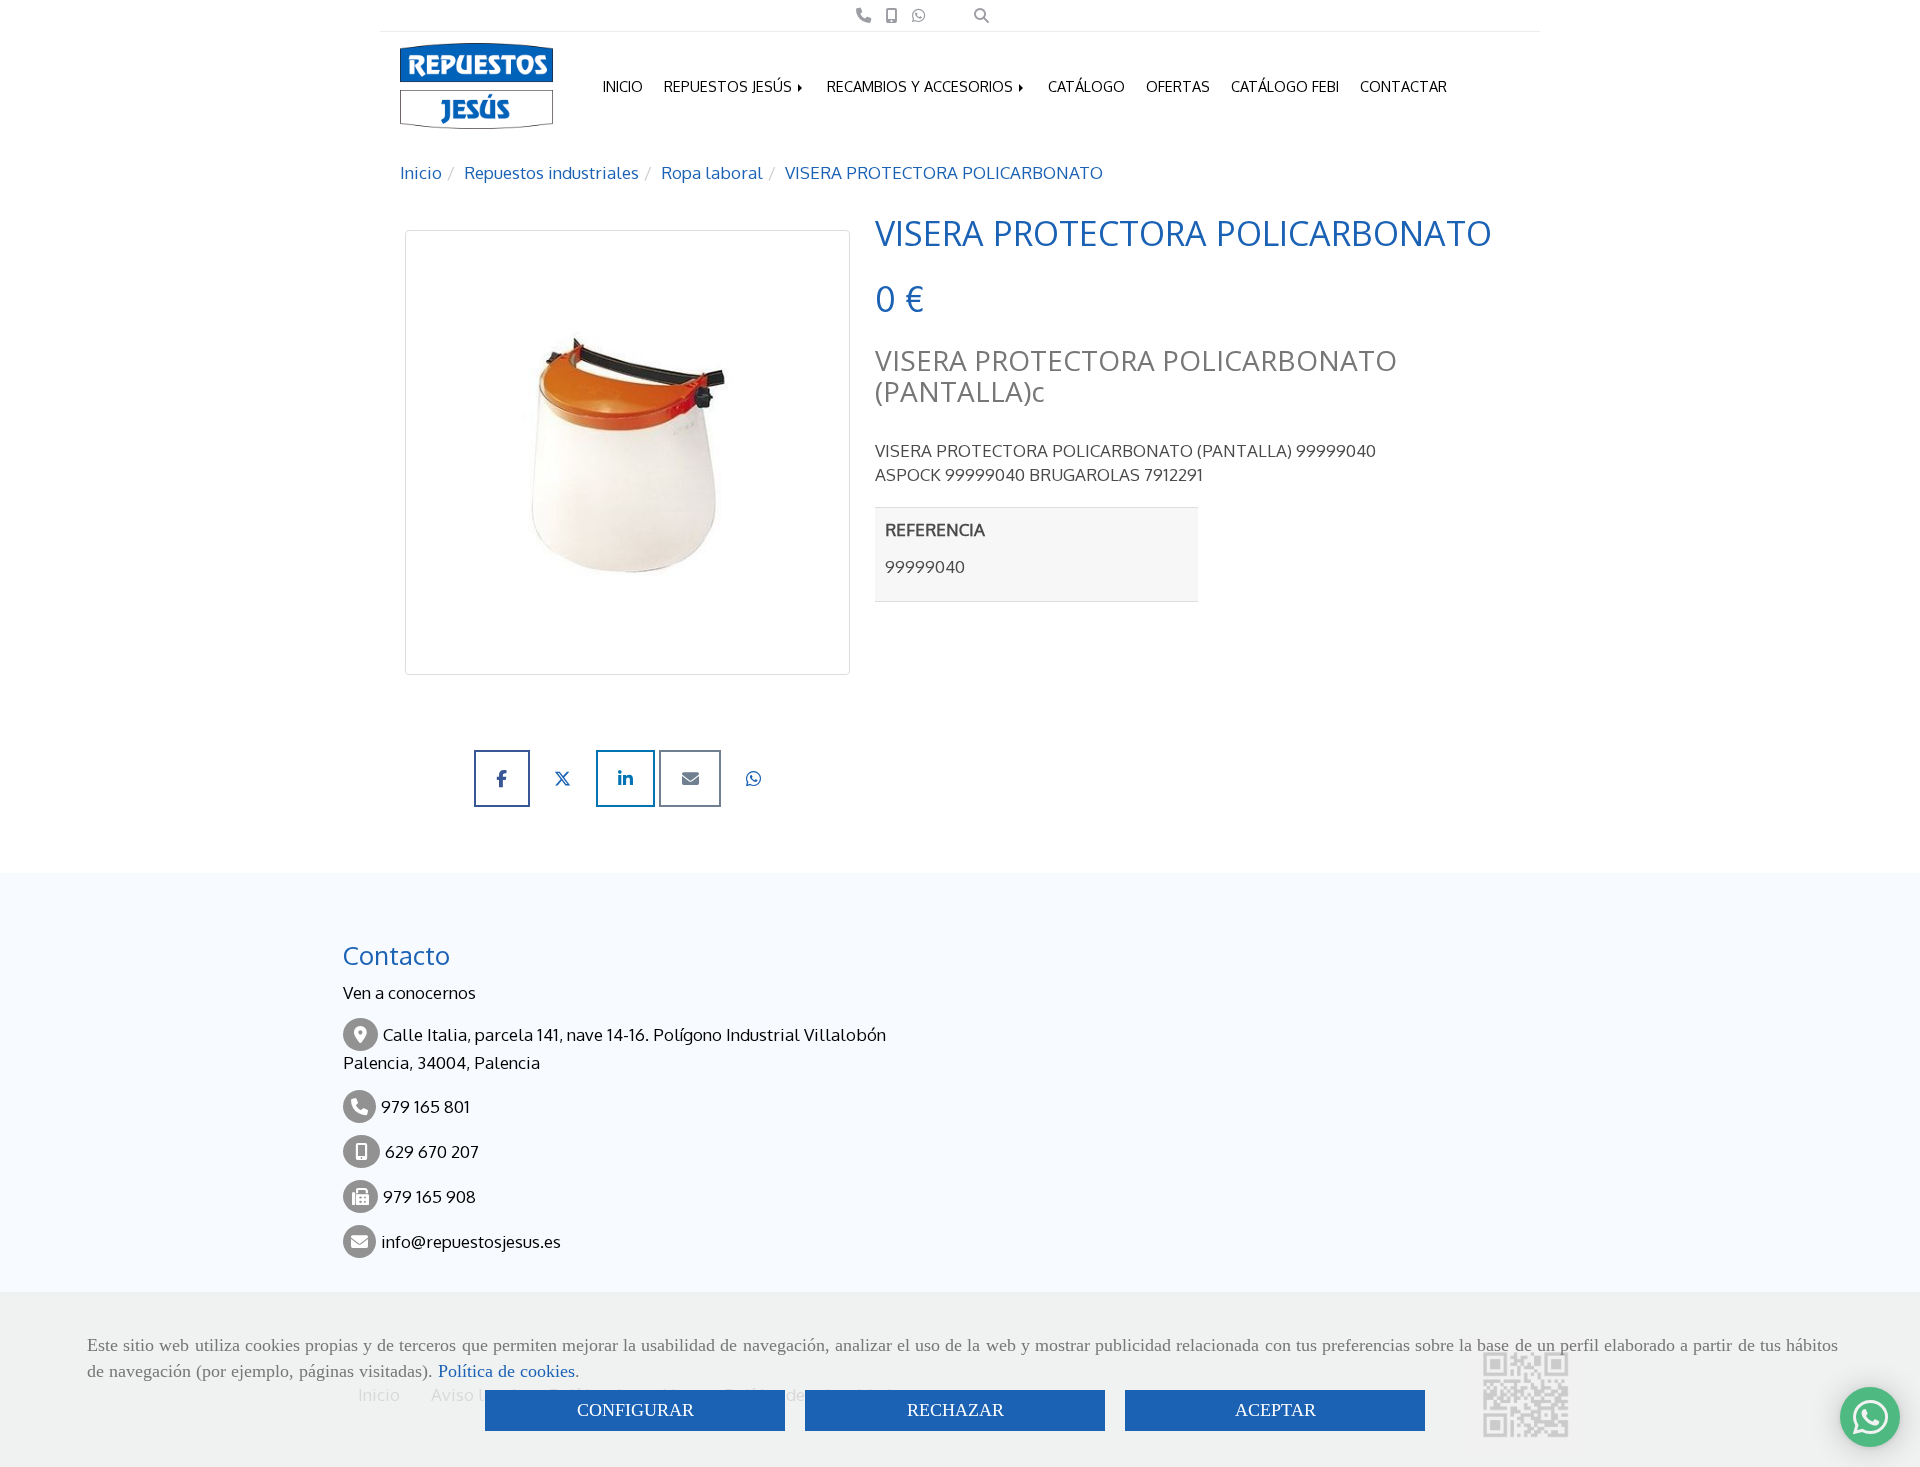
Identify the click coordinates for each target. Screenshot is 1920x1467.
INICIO (623, 86)
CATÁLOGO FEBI (1285, 86)
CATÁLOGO (1086, 86)
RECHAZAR (955, 1410)
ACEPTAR (1275, 1410)
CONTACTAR (1403, 86)
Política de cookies (506, 1371)
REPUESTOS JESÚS (730, 86)
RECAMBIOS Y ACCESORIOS (922, 86)
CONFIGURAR (635, 1410)
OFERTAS (1178, 86)
